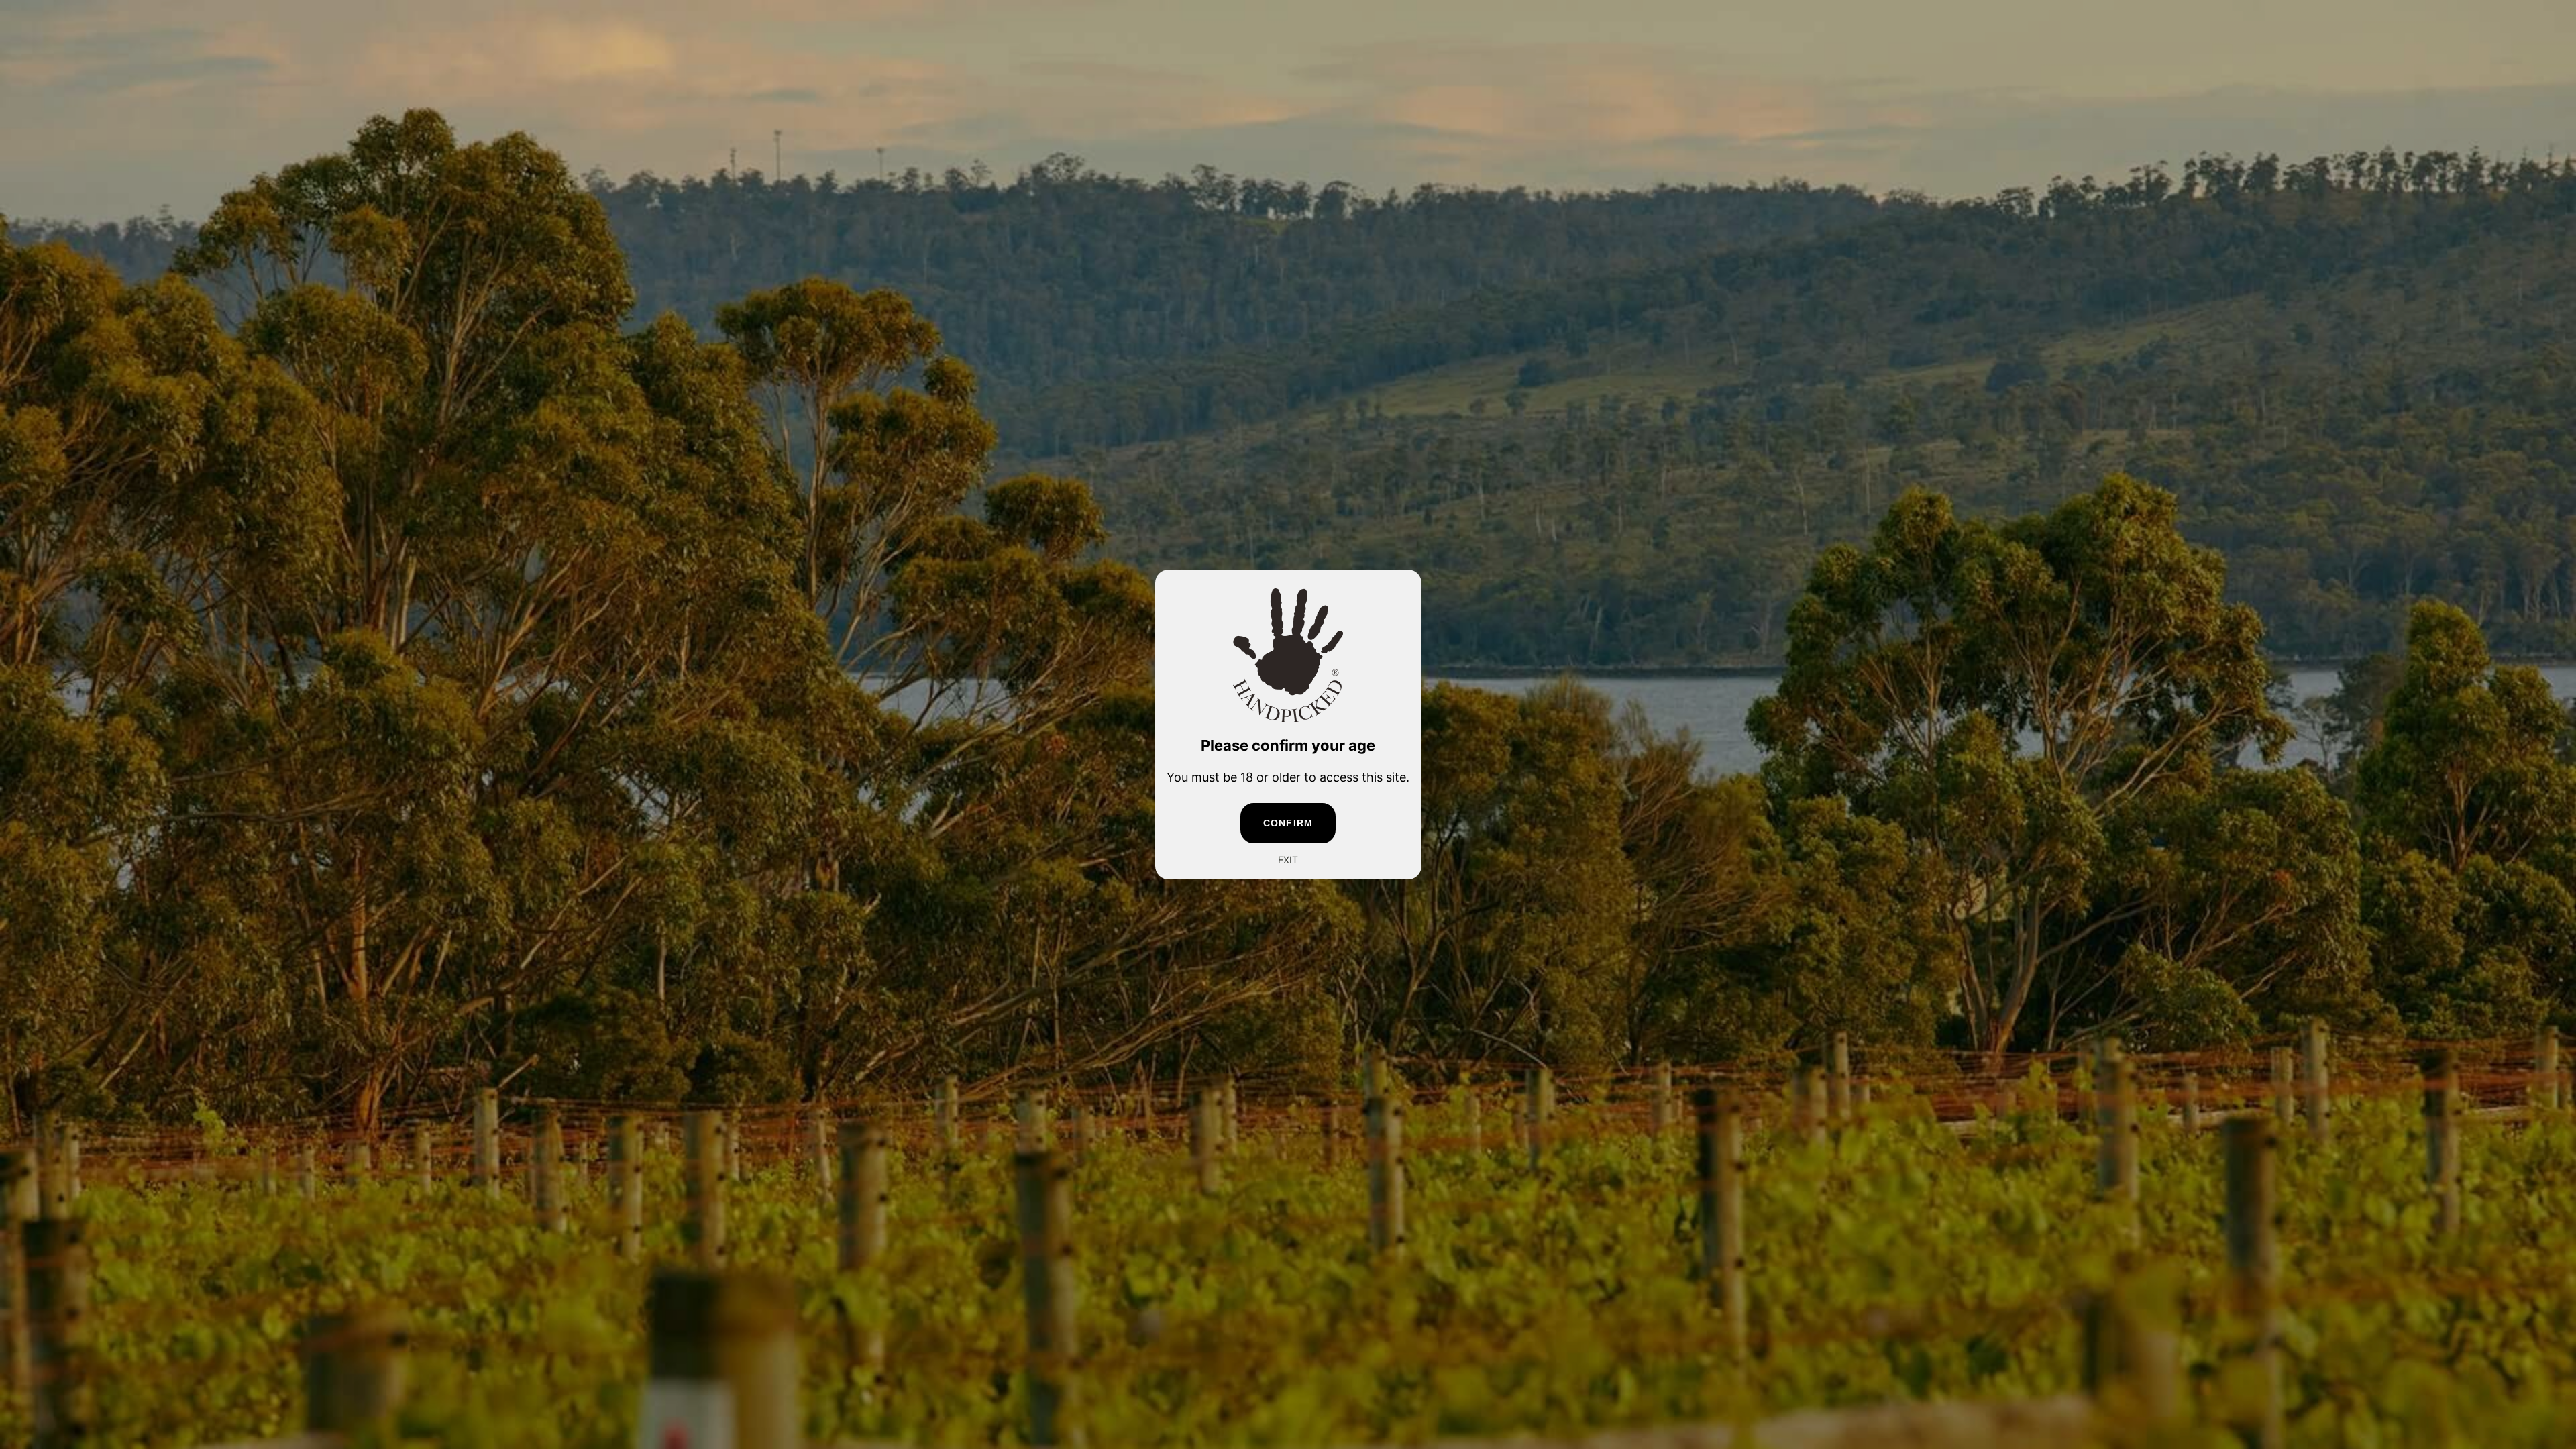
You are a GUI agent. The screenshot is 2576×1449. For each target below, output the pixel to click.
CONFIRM (1288, 823)
